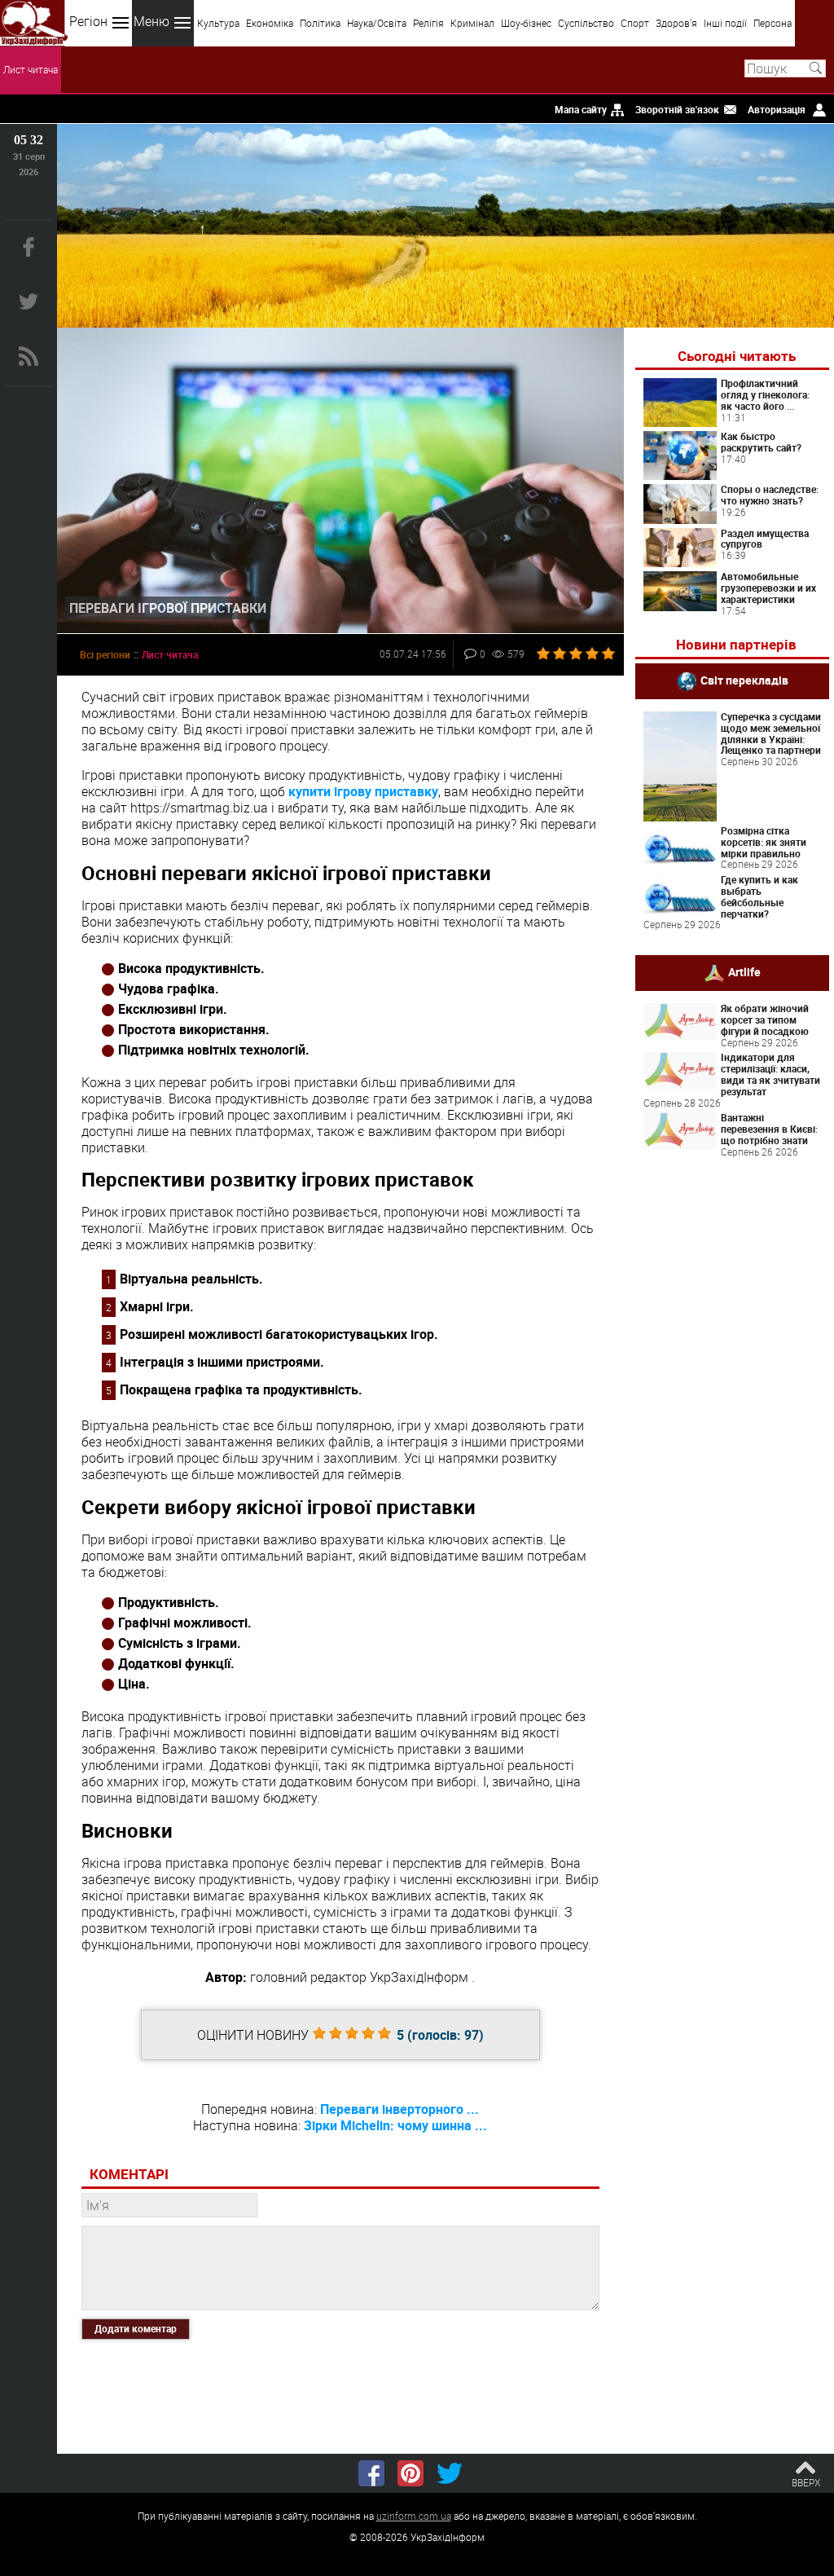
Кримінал (472, 23)
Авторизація (777, 109)
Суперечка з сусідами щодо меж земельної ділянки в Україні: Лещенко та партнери (771, 733)
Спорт (635, 23)
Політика (320, 23)
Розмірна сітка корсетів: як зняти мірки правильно (764, 842)
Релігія (428, 23)
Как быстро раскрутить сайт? (761, 442)
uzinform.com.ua (414, 2516)
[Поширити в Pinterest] (410, 2473)
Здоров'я (676, 23)
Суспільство (586, 23)
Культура (218, 23)
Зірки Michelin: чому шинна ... (395, 2125)
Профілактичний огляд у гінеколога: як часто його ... (765, 394)
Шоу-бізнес (526, 23)
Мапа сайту (581, 109)
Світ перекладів (744, 680)
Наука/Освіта (377, 23)
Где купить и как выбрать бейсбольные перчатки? (759, 896)
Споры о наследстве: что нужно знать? (770, 495)
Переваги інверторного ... (399, 2109)
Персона (773, 23)
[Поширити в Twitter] (450, 2473)
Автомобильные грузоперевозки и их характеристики (768, 588)
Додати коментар (136, 2328)
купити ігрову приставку (363, 791)
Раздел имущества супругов (765, 539)
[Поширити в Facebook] (371, 2473)
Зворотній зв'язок (677, 109)
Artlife (744, 972)
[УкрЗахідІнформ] (34, 23)
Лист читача (31, 69)
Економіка (270, 23)
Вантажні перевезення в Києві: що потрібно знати (769, 1129)
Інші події (725, 23)
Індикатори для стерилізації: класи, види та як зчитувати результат (770, 1074)
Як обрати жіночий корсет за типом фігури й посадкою (765, 1019)
